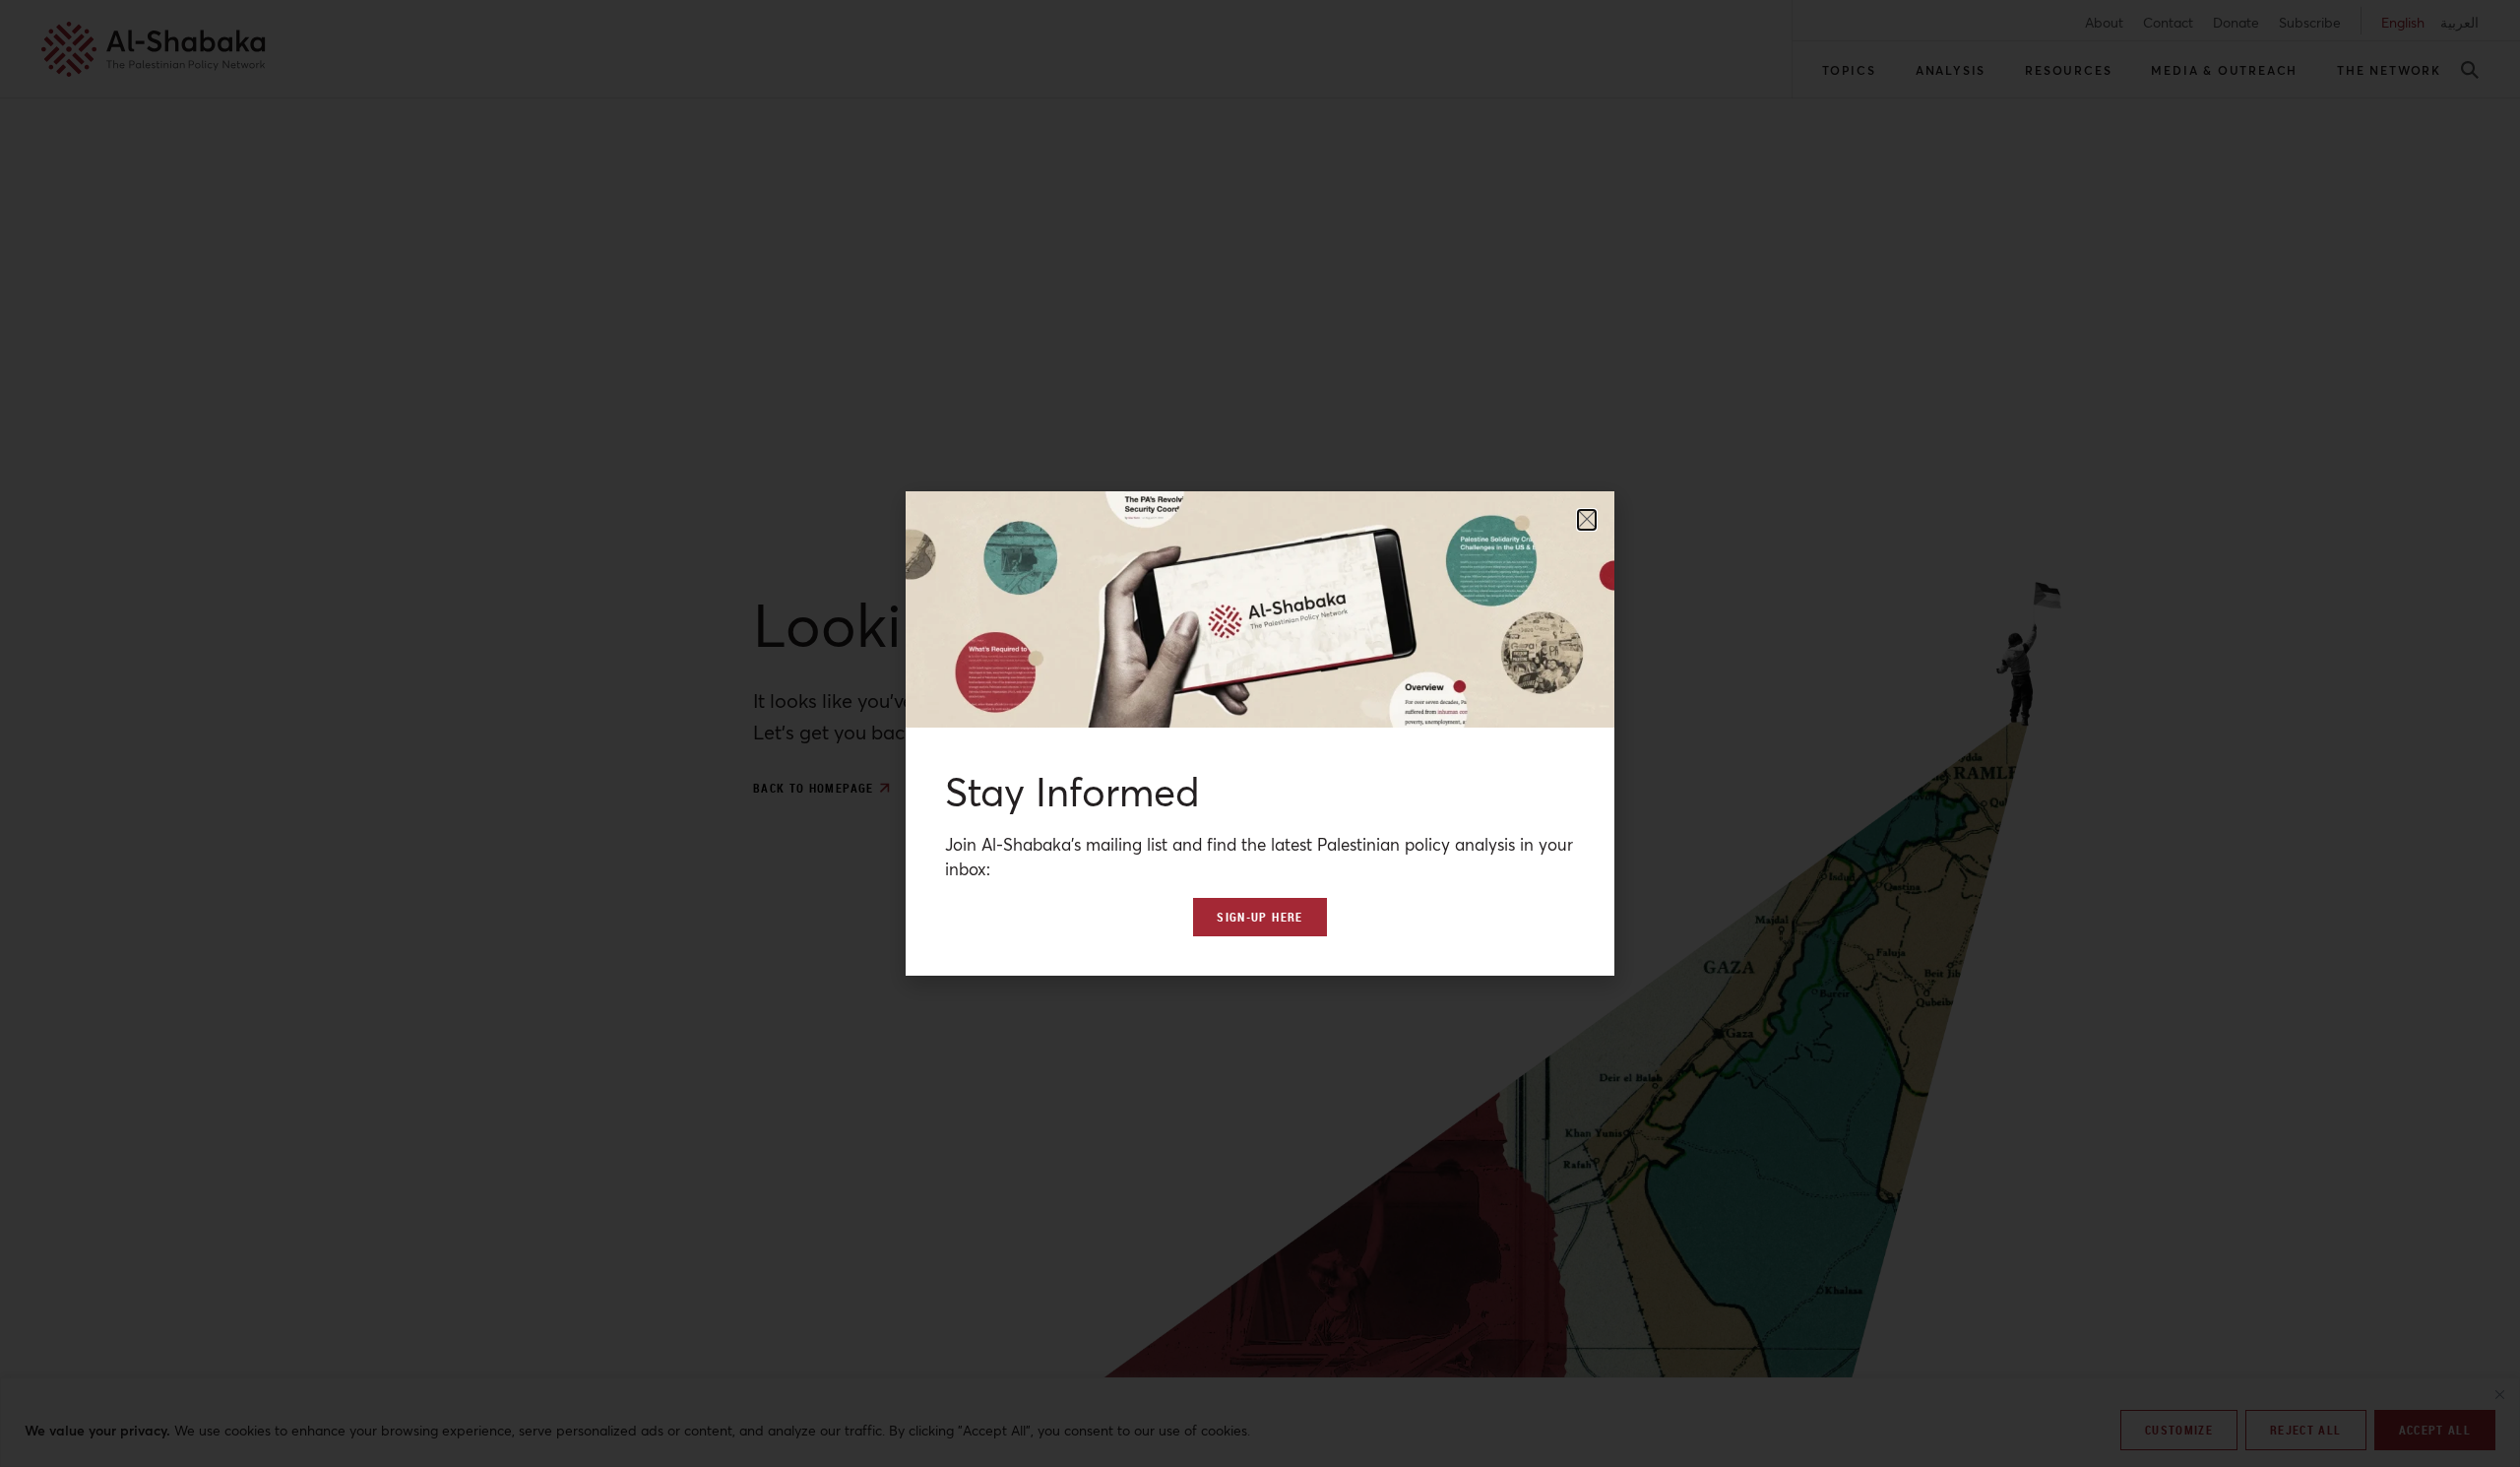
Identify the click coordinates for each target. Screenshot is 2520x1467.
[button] (1587, 520)
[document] (1260, 733)
